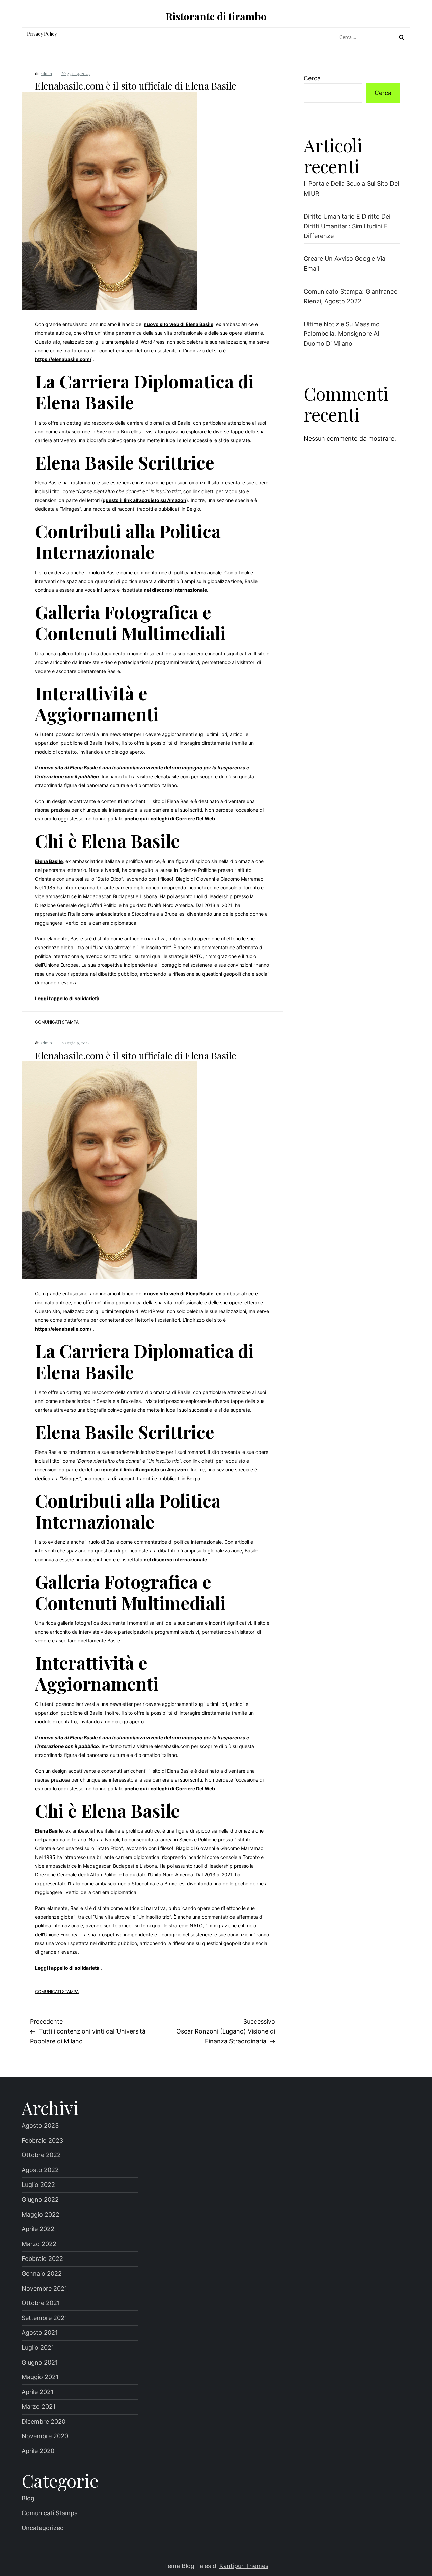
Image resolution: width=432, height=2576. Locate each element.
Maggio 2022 (40, 2214)
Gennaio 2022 (42, 2274)
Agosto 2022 (40, 2170)
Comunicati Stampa (57, 1022)
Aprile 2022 (38, 2229)
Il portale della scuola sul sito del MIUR (351, 188)
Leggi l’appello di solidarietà (67, 998)
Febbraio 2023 (42, 2140)
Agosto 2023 (40, 2126)
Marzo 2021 (38, 2407)
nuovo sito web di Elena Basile (179, 324)
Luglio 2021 (38, 2347)
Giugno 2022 (40, 2200)
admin (46, 73)
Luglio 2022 (38, 2185)
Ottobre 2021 (41, 2303)
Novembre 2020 (45, 2436)
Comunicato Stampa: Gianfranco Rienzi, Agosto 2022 (351, 296)
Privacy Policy (42, 34)
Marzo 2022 (39, 2244)
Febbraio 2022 (42, 2259)
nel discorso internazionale (175, 590)
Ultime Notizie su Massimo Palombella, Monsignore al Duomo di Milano (342, 334)
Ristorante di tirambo (216, 16)
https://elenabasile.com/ (63, 359)
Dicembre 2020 (44, 2421)
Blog (28, 2498)
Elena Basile (49, 861)
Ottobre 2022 (41, 2155)
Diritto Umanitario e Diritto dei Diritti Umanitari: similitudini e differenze (347, 226)
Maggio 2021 (40, 2377)
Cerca (312, 78)
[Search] (402, 37)
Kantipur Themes (244, 2566)
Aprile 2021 (37, 2392)
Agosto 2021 (40, 2333)
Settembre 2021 (44, 2318)
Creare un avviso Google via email (345, 263)
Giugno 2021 (40, 2362)
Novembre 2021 (44, 2288)
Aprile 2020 (38, 2451)
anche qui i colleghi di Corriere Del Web (170, 819)
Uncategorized (43, 2528)
